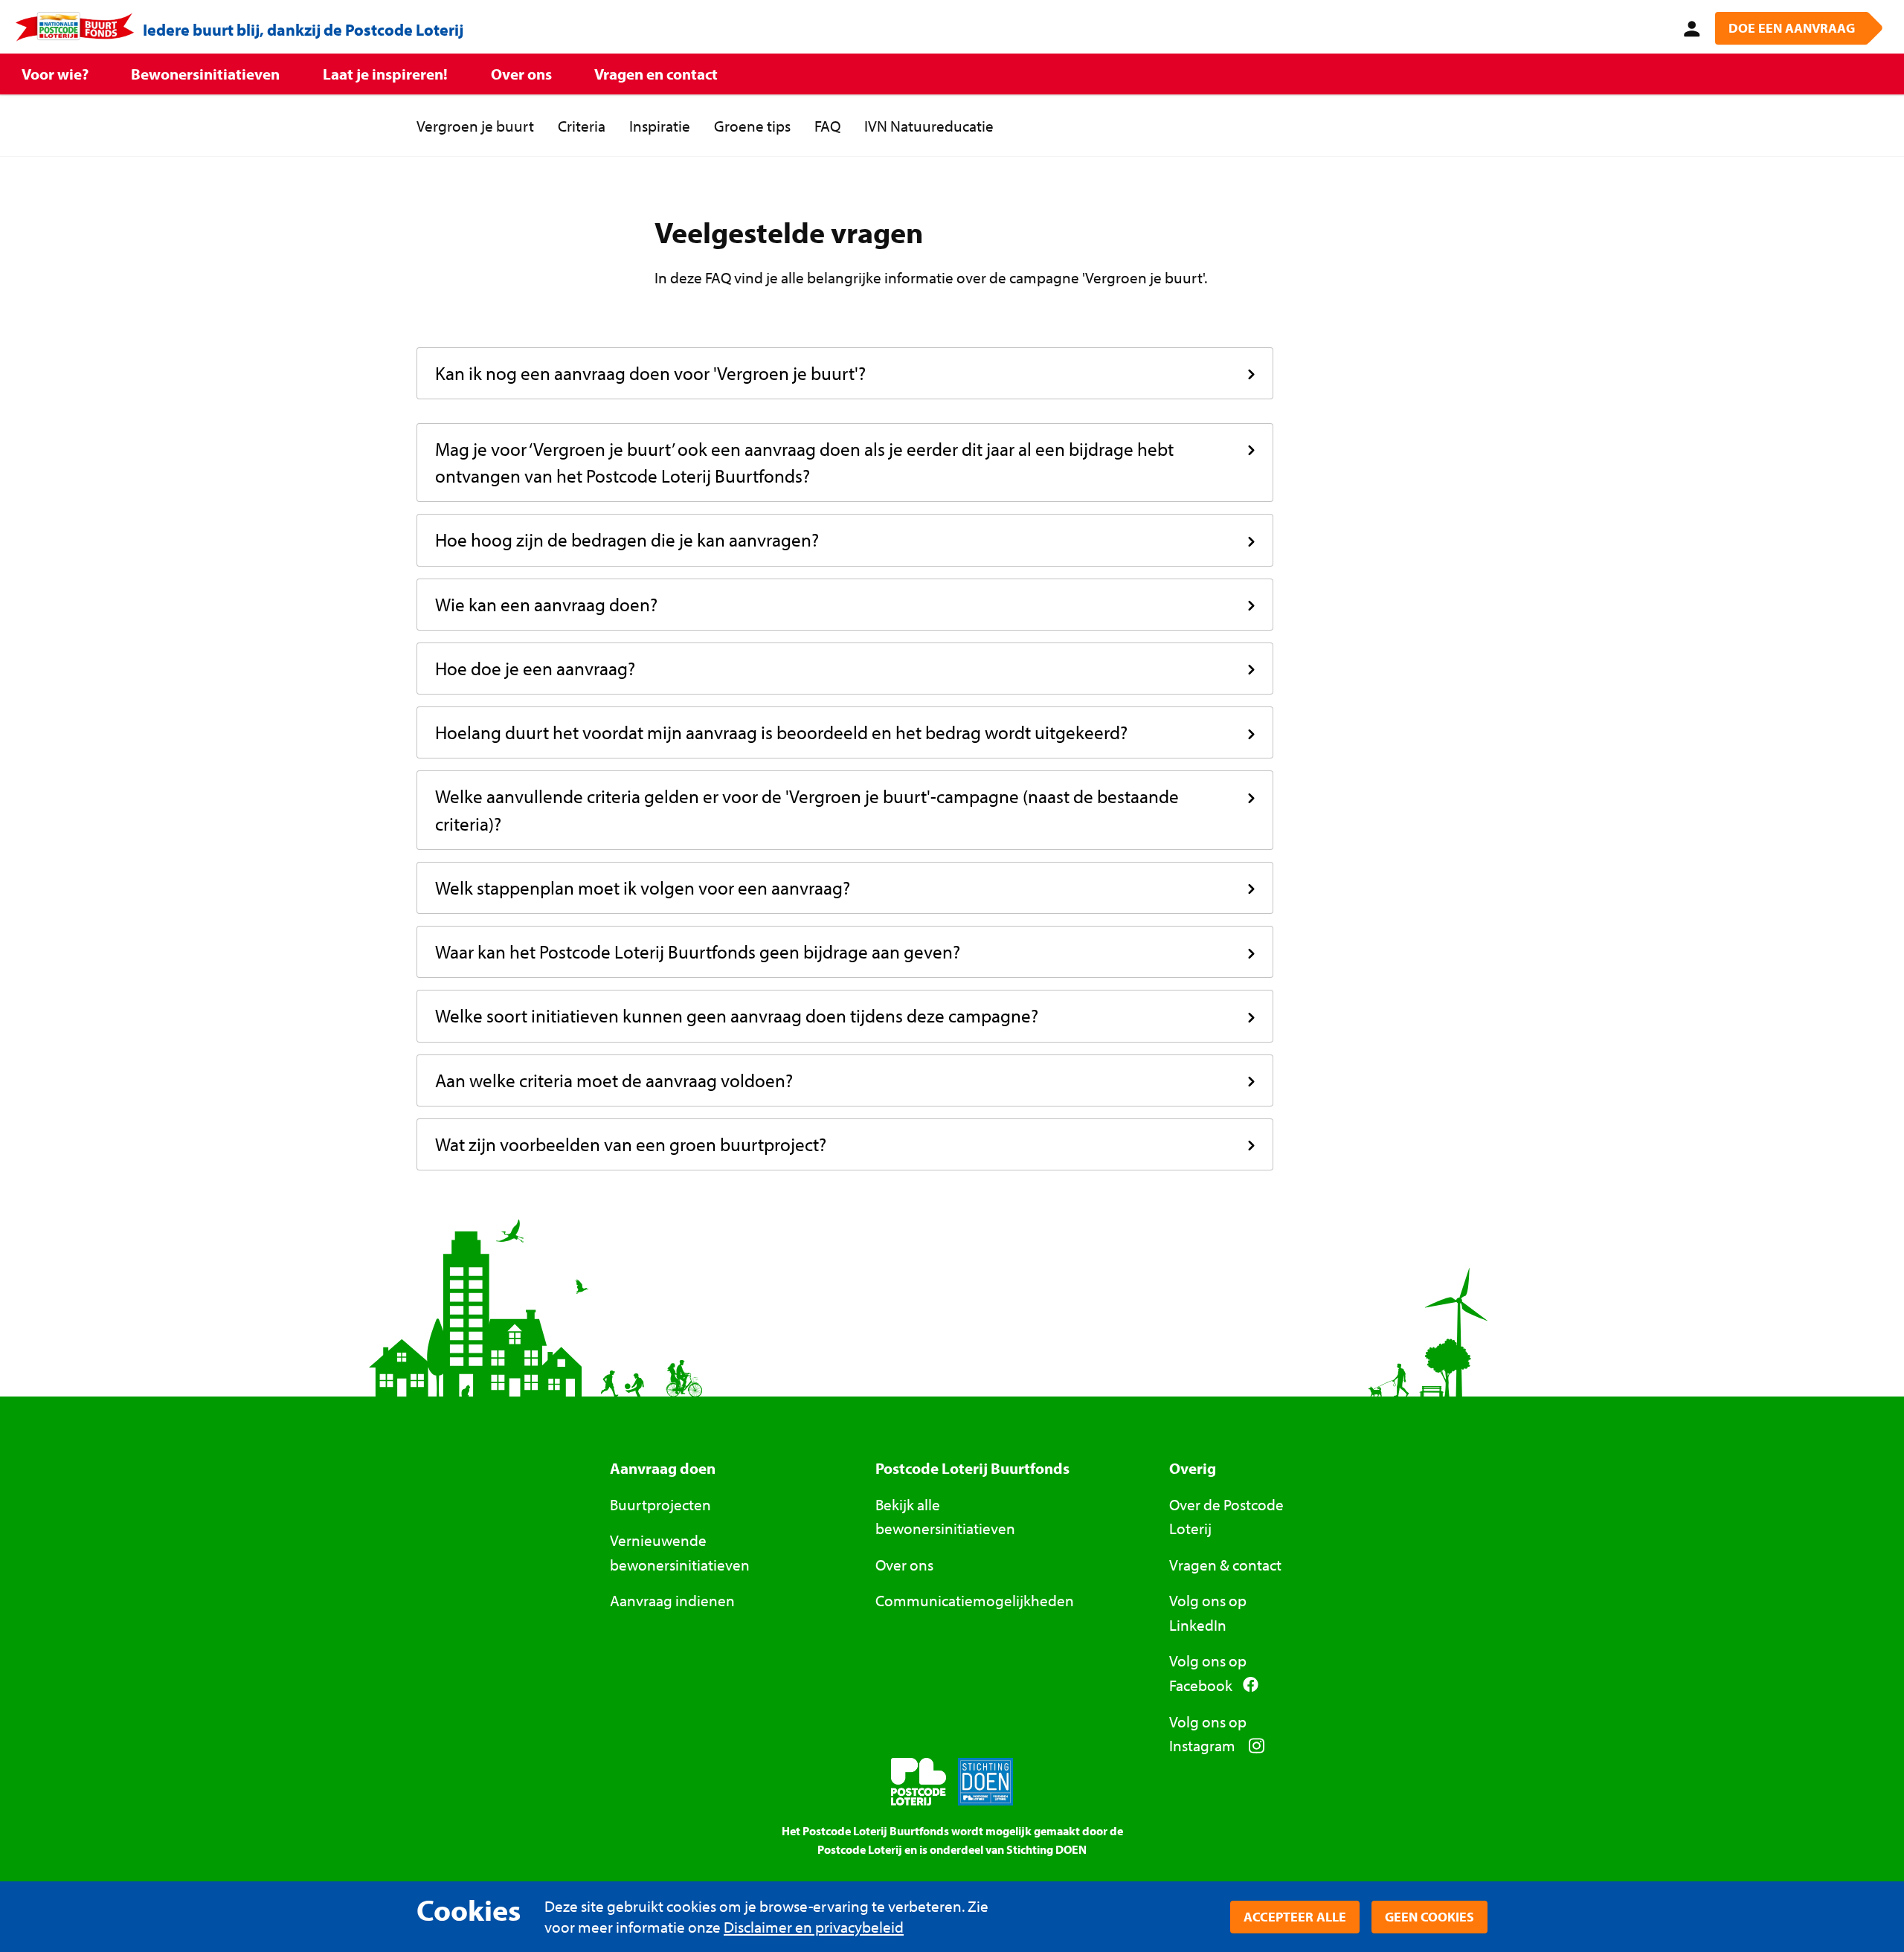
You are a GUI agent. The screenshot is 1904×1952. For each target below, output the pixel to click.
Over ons (521, 74)
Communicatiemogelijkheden (975, 1600)
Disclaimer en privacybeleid (814, 1927)
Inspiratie (660, 126)
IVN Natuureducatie (929, 126)
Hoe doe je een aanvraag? (535, 668)
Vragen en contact (656, 74)
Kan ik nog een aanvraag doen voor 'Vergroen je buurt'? (650, 373)
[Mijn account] (1689, 27)
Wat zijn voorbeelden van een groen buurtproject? (631, 1144)
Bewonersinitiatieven (205, 74)
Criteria (582, 126)
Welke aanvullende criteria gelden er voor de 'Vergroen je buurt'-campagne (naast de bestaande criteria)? (807, 809)
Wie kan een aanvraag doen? (546, 604)
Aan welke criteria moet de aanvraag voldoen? (614, 1080)
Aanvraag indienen (672, 1600)
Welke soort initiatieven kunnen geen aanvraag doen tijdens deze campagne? (737, 1015)
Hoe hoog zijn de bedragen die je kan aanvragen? (627, 539)
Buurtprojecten (660, 1504)
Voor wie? (55, 74)
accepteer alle (1295, 1917)
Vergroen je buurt (475, 126)
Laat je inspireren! (385, 74)
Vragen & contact (1225, 1565)
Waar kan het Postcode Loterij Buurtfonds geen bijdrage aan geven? (698, 951)
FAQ (827, 126)
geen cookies (1429, 1917)
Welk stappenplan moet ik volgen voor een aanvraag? (643, 888)
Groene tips (752, 126)
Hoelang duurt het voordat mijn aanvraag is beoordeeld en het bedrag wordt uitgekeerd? (781, 732)
